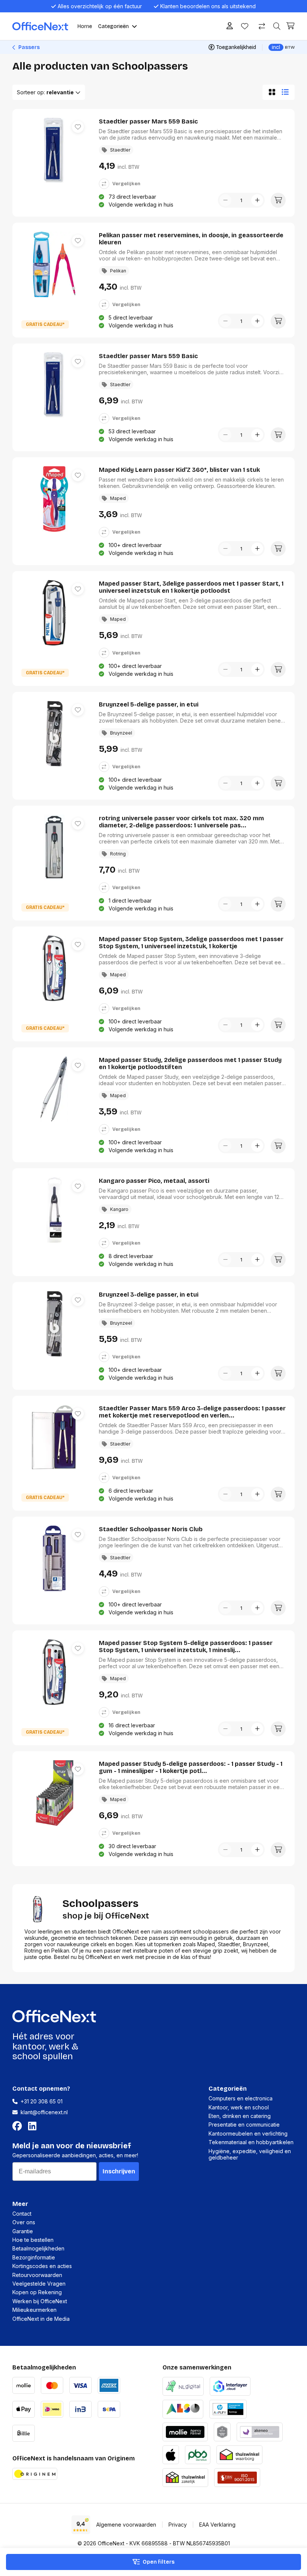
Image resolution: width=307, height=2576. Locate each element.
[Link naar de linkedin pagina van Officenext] (34, 2126)
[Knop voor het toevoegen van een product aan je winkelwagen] (278, 200)
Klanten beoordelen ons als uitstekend (208, 6)
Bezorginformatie (34, 2257)
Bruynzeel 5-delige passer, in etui (149, 704)
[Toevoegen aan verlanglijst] (78, 127)
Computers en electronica (241, 2098)
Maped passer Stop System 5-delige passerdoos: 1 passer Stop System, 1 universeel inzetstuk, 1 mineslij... (186, 1646)
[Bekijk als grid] (270, 92)
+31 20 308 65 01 (42, 2101)
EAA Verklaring (217, 2525)
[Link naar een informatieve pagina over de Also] (183, 2408)
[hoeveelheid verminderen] (225, 200)
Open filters (159, 2562)
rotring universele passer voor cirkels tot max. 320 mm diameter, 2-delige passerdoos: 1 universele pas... (181, 822)
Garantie (23, 2231)
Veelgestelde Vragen (39, 2284)
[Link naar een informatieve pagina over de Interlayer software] (230, 2385)
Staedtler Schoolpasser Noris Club (151, 1529)
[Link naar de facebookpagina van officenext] (19, 2126)
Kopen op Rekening (37, 2292)
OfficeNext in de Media (41, 2319)
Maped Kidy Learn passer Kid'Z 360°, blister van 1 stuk (179, 470)
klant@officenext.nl (44, 2112)
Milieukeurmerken (34, 2310)
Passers (28, 47)
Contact (22, 2214)
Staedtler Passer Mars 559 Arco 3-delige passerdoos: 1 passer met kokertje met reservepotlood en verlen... (192, 1412)
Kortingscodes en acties (42, 2266)
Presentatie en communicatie (244, 2125)
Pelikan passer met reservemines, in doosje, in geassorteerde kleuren (191, 239)
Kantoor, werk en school (239, 2107)
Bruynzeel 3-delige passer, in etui (149, 1295)
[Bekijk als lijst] (287, 92)
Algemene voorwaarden (126, 2525)
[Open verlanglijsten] (245, 26)
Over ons (24, 2222)
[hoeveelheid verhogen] (257, 200)
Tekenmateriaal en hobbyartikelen (251, 2142)
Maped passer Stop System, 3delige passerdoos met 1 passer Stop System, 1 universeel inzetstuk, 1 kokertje (191, 943)
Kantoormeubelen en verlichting (248, 2134)
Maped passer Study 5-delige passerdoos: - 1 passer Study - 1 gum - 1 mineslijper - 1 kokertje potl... (191, 1767)
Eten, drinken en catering (240, 2116)
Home (85, 26)
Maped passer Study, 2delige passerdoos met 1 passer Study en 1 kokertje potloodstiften (190, 1063)
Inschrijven (119, 2171)
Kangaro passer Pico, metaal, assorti (154, 1181)
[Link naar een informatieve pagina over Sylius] (222, 2431)
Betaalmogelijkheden (38, 2248)
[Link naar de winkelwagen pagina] (291, 26)
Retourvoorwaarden (37, 2275)
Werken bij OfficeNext (40, 2301)
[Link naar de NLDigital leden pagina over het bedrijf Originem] (183, 2385)
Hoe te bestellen (33, 2240)
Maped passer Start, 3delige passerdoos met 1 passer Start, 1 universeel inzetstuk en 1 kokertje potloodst (191, 587)
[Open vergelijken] (262, 26)
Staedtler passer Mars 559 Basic (148, 121)
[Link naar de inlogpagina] (230, 26)
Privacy (178, 2525)
